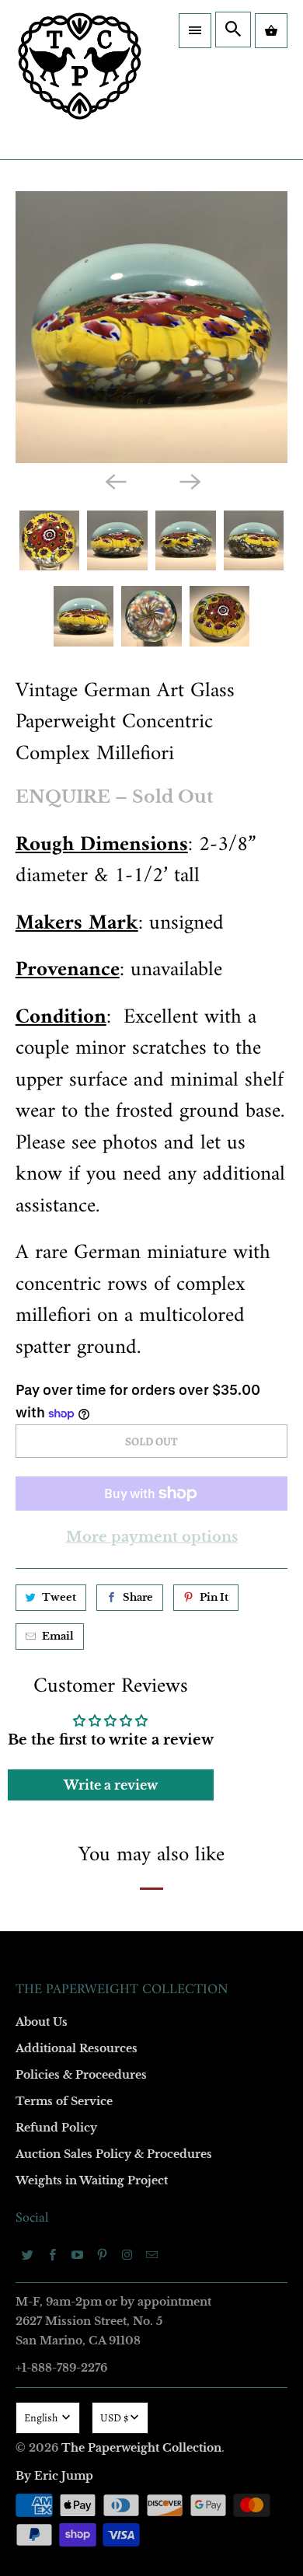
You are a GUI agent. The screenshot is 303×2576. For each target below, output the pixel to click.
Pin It (214, 1597)
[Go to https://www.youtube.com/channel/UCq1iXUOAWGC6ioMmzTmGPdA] (78, 2254)
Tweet (59, 1597)
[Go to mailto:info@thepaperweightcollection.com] (152, 2254)
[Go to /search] (233, 30)
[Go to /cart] (271, 31)
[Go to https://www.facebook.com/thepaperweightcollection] (53, 2254)
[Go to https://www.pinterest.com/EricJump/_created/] (103, 2254)
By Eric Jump (54, 2476)
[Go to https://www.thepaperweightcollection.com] (80, 80)
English (42, 2418)
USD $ (114, 2418)
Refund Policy (56, 2128)
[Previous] (114, 481)
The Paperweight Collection (141, 2448)
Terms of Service (64, 2101)
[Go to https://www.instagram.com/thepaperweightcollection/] (127, 2254)
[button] (195, 31)
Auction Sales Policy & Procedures (114, 2154)
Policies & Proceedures (81, 2075)
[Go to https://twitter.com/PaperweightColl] (28, 2254)
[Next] (189, 481)
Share (138, 1597)
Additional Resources (77, 2048)
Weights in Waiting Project (92, 2180)
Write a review (111, 1785)
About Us (42, 2022)
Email (58, 1636)
